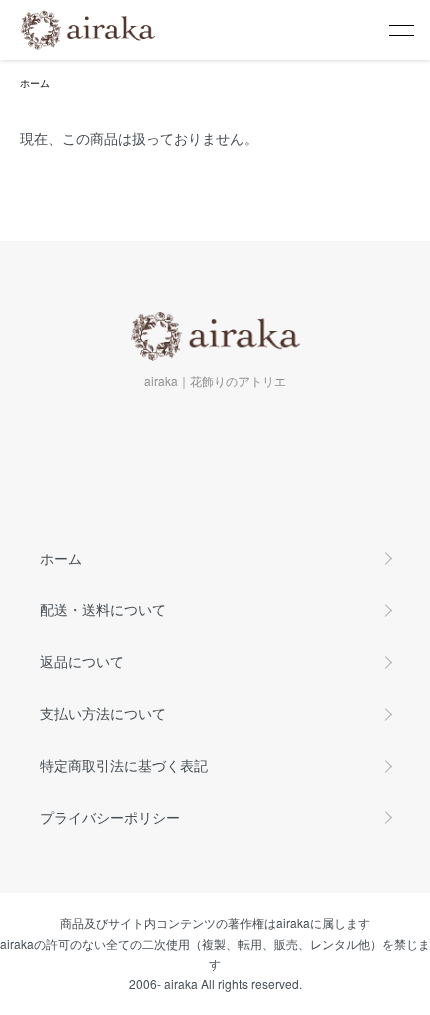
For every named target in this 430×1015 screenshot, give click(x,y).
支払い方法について (103, 713)
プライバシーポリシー (110, 817)
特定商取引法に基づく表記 (124, 765)
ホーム (35, 83)
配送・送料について (103, 609)
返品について (82, 661)
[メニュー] (400, 30)
